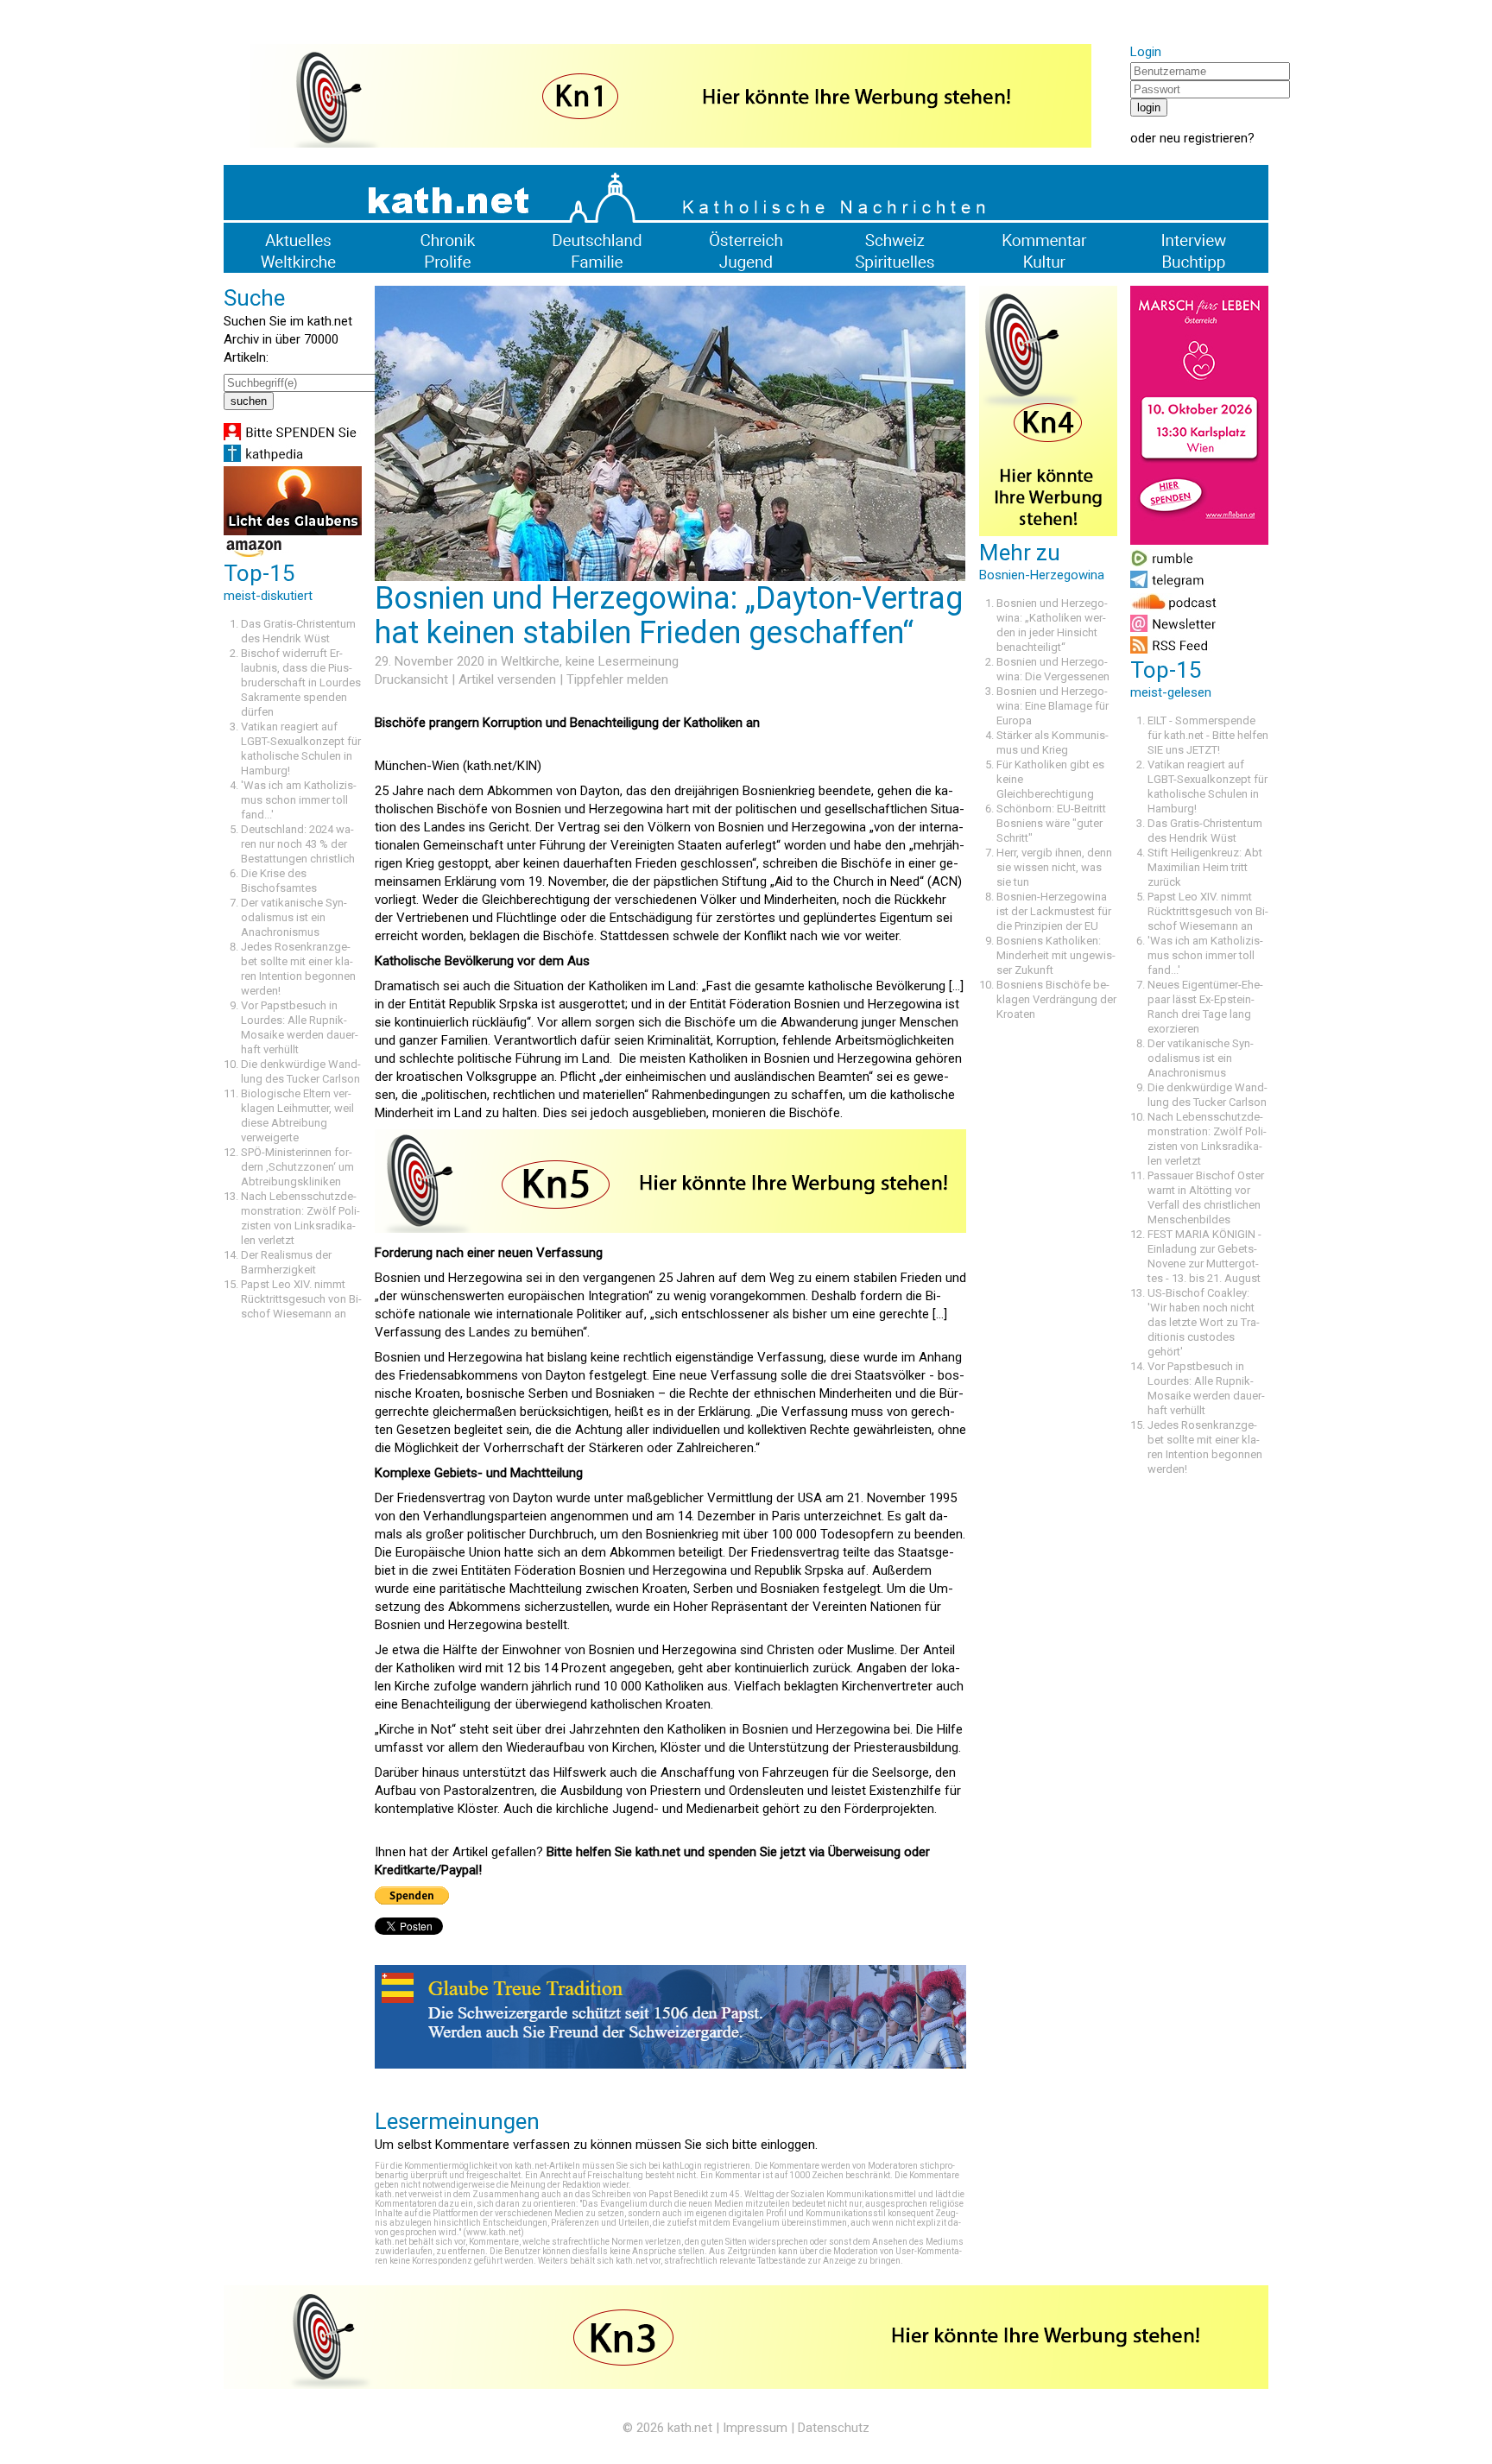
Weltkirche (530, 661)
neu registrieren (1204, 138)
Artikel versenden (507, 679)
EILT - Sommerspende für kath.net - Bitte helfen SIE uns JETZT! (1208, 735)
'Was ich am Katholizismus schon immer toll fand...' (299, 800)
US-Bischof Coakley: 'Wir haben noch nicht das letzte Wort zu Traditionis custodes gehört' (1204, 1322)
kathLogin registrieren (706, 2166)
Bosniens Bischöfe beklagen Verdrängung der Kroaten (1056, 999)
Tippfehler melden (617, 679)
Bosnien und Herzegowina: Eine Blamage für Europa (1053, 706)
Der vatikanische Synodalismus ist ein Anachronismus (294, 917)
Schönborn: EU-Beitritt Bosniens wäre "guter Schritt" (1051, 823)
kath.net (690, 2428)
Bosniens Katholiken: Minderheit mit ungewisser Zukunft (1056, 955)
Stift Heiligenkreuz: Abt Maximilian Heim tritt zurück (1205, 867)
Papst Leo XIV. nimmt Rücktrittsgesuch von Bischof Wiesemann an (301, 1299)
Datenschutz (834, 2428)
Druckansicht (411, 679)
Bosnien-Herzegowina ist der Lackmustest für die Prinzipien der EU (1054, 911)
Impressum (755, 2428)
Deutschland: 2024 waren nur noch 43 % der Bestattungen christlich (298, 844)
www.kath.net (493, 2232)
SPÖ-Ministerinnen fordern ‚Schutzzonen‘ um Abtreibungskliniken (297, 1167)
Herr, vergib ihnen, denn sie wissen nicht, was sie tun (1054, 867)
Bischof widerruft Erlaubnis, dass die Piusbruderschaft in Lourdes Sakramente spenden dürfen (301, 682)
